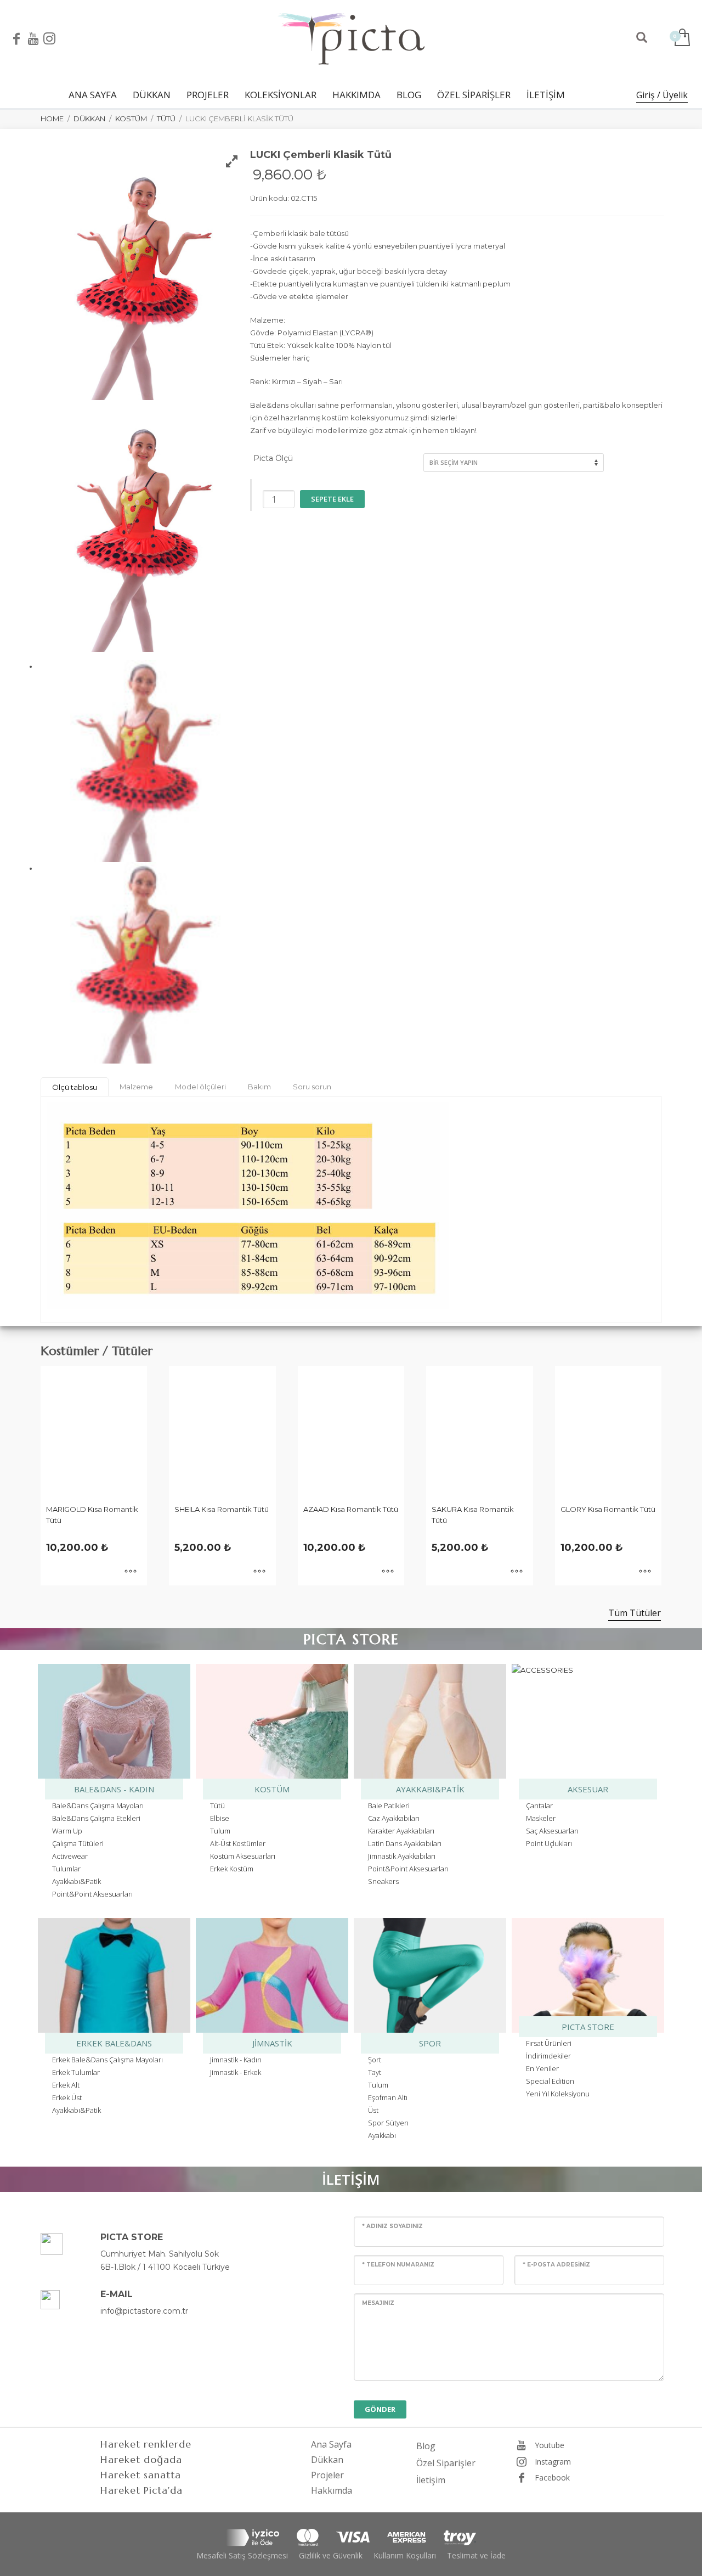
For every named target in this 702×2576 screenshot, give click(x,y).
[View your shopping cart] (681, 38)
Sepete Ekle (332, 499)
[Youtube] (33, 38)
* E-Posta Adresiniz (556, 2265)
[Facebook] (16, 38)
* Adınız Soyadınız (392, 2226)
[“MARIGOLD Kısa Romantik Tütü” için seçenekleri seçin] (131, 1572)
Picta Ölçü (273, 458)
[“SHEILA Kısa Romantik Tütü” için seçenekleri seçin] (259, 1572)
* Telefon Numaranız (398, 2265)
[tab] (75, 1087)
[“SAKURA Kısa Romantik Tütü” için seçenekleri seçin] (517, 1572)
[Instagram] (49, 38)
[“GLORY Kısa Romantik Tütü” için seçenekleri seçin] (645, 1572)
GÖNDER (380, 2409)
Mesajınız (378, 2303)
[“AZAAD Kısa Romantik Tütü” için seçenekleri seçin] (388, 1572)
